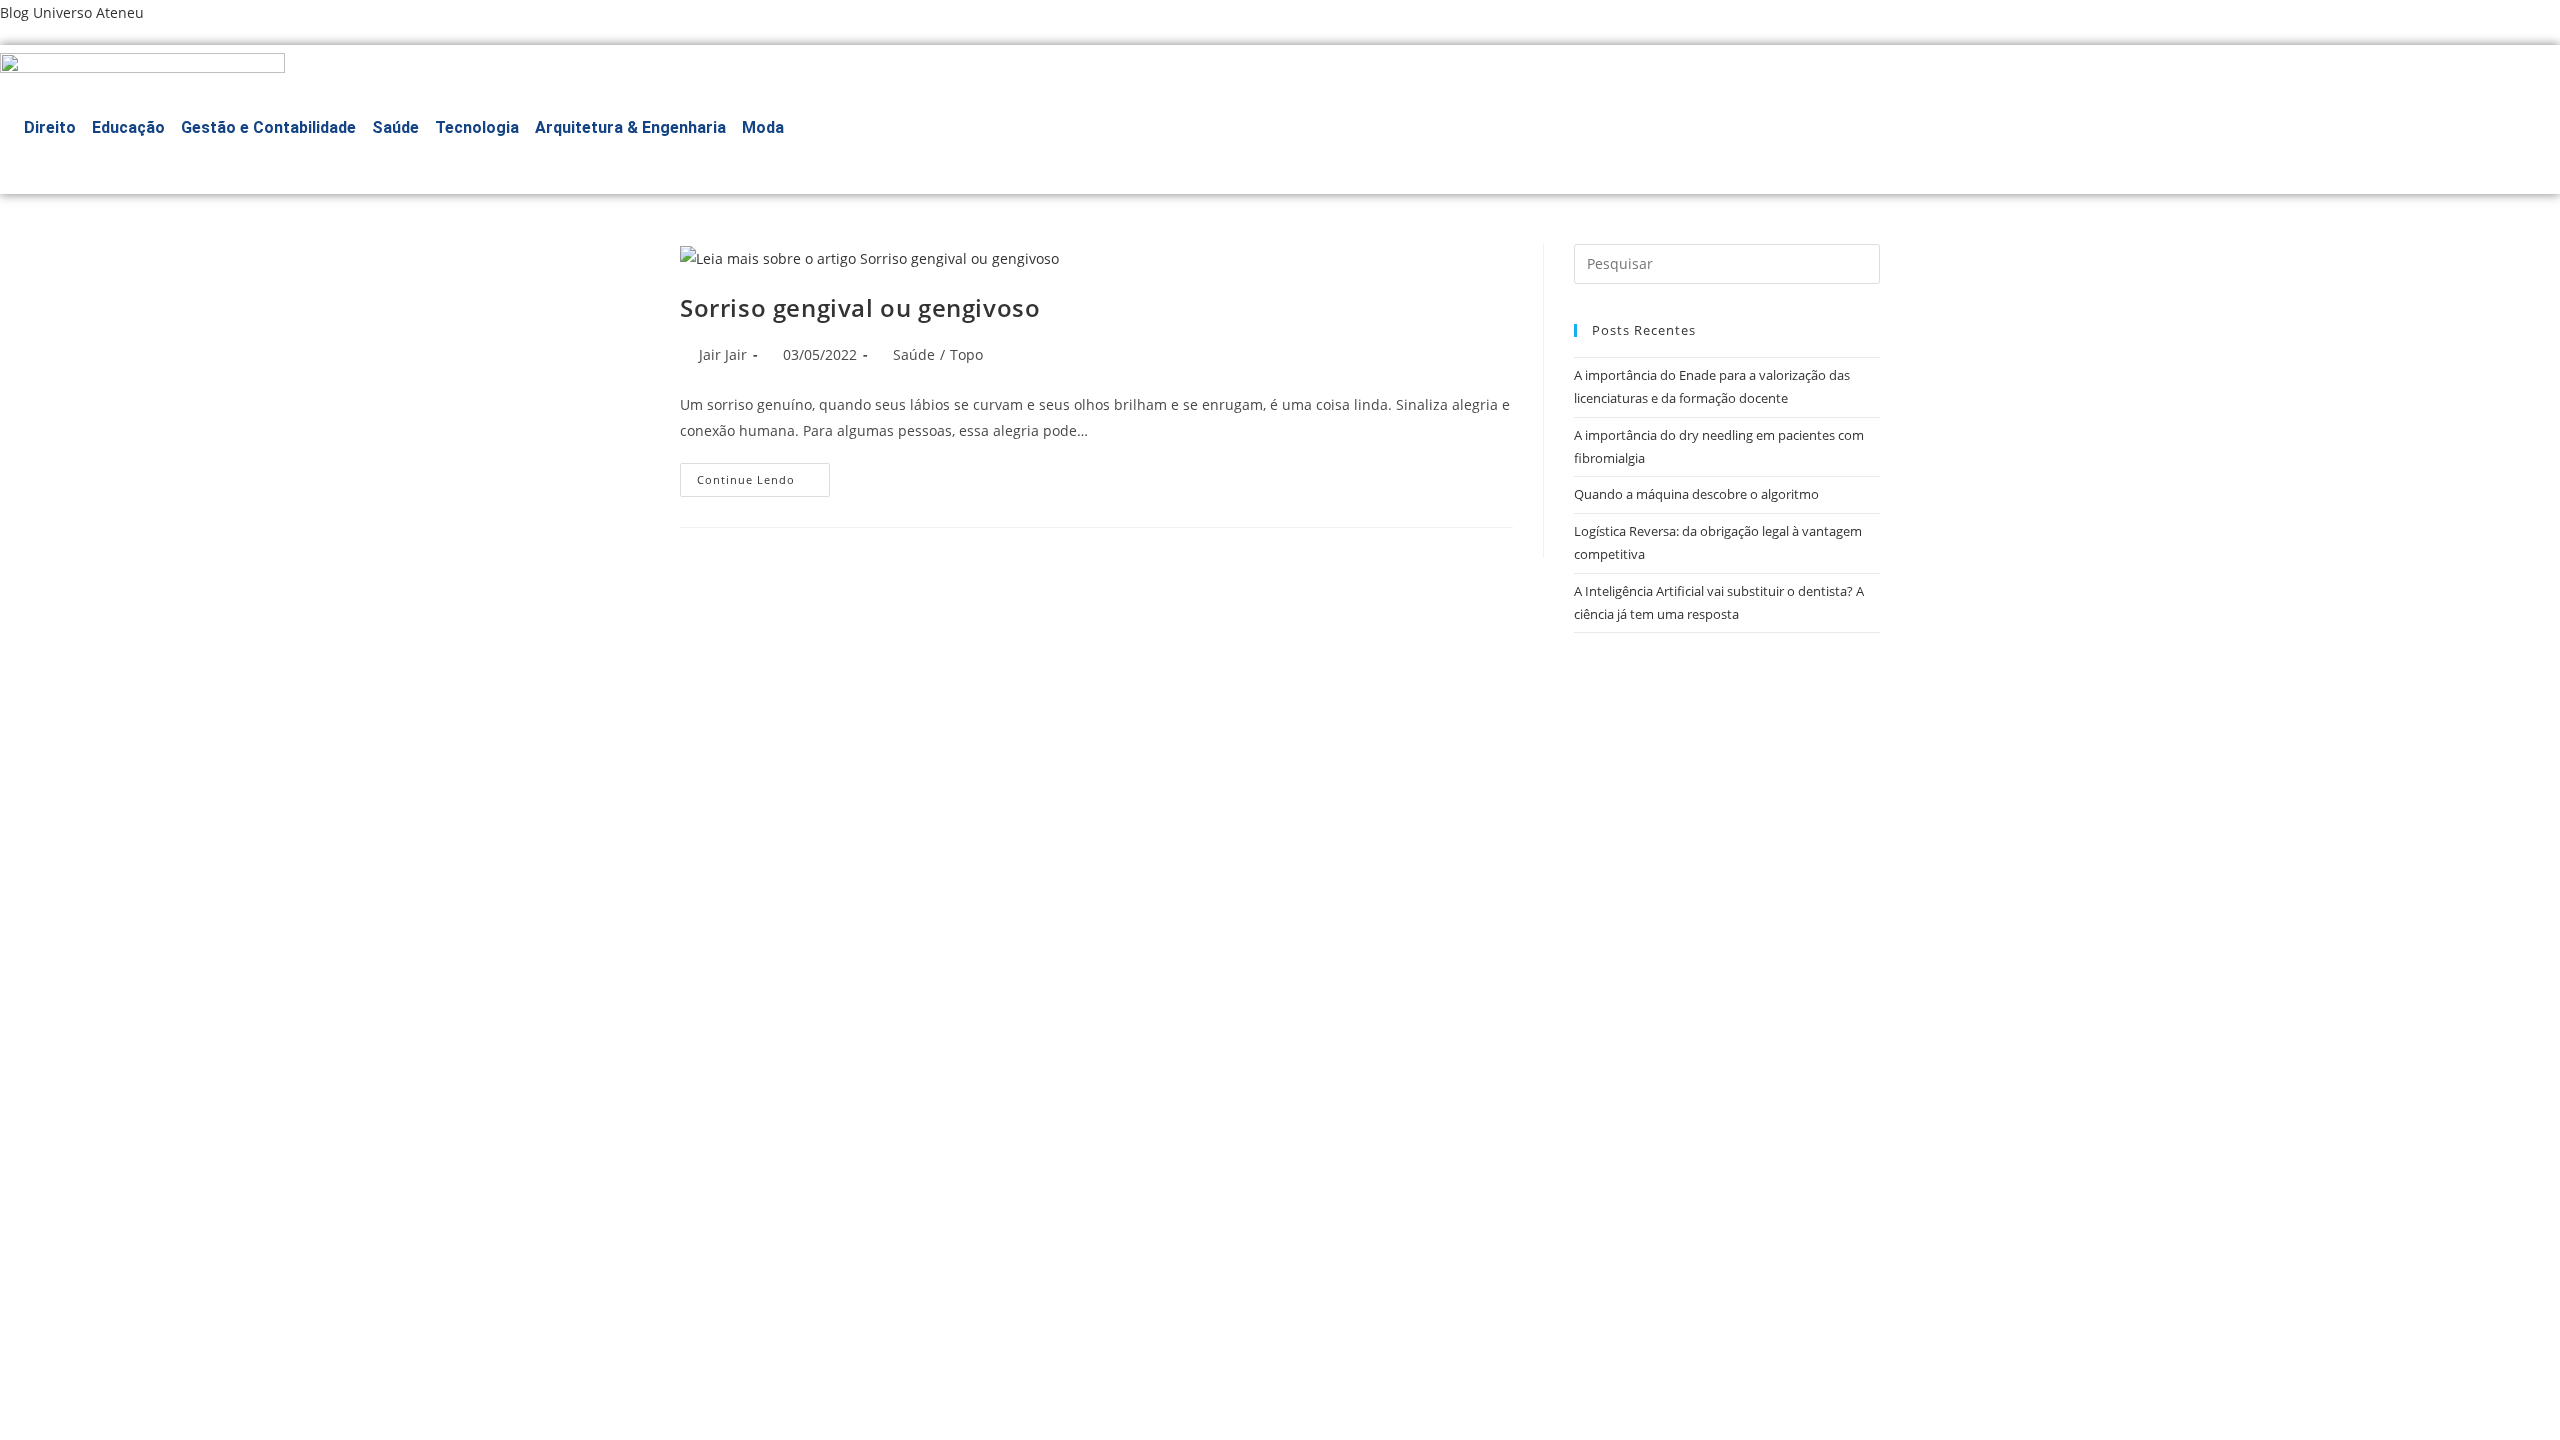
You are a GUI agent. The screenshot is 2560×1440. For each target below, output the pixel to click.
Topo (966, 354)
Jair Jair (723, 354)
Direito (50, 127)
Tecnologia (477, 127)
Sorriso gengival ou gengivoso (860, 307)
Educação (128, 127)
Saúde (395, 127)
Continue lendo (763, 483)
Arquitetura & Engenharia (630, 127)
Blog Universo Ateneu (72, 12)
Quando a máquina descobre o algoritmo (1696, 494)
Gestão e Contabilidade (268, 127)
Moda (763, 127)
